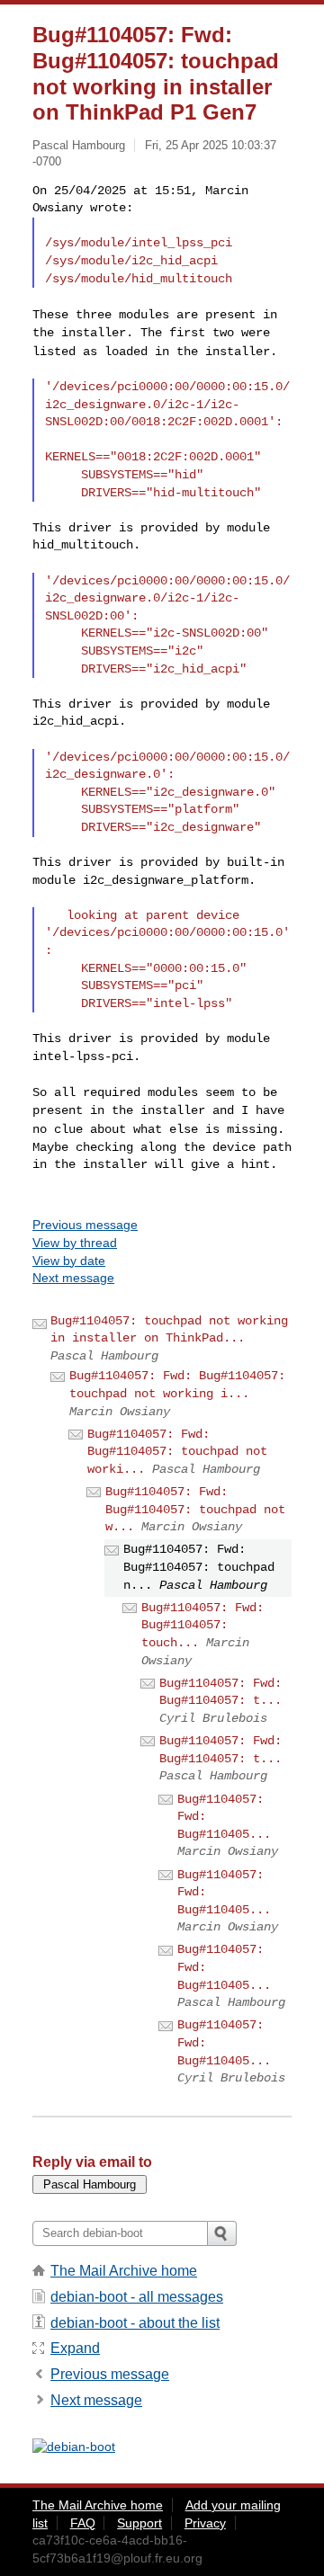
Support (139, 2523)
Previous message (85, 1225)
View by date (69, 1261)
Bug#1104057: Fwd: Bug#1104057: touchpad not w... (195, 1509)
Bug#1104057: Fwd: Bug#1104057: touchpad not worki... (177, 1452)
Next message (73, 1278)
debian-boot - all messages (137, 2297)
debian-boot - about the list (135, 2323)
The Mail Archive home (124, 2271)
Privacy (205, 2523)
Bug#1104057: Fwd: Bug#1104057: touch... (202, 1625)
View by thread (75, 1243)
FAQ (83, 2523)
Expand (75, 2348)
